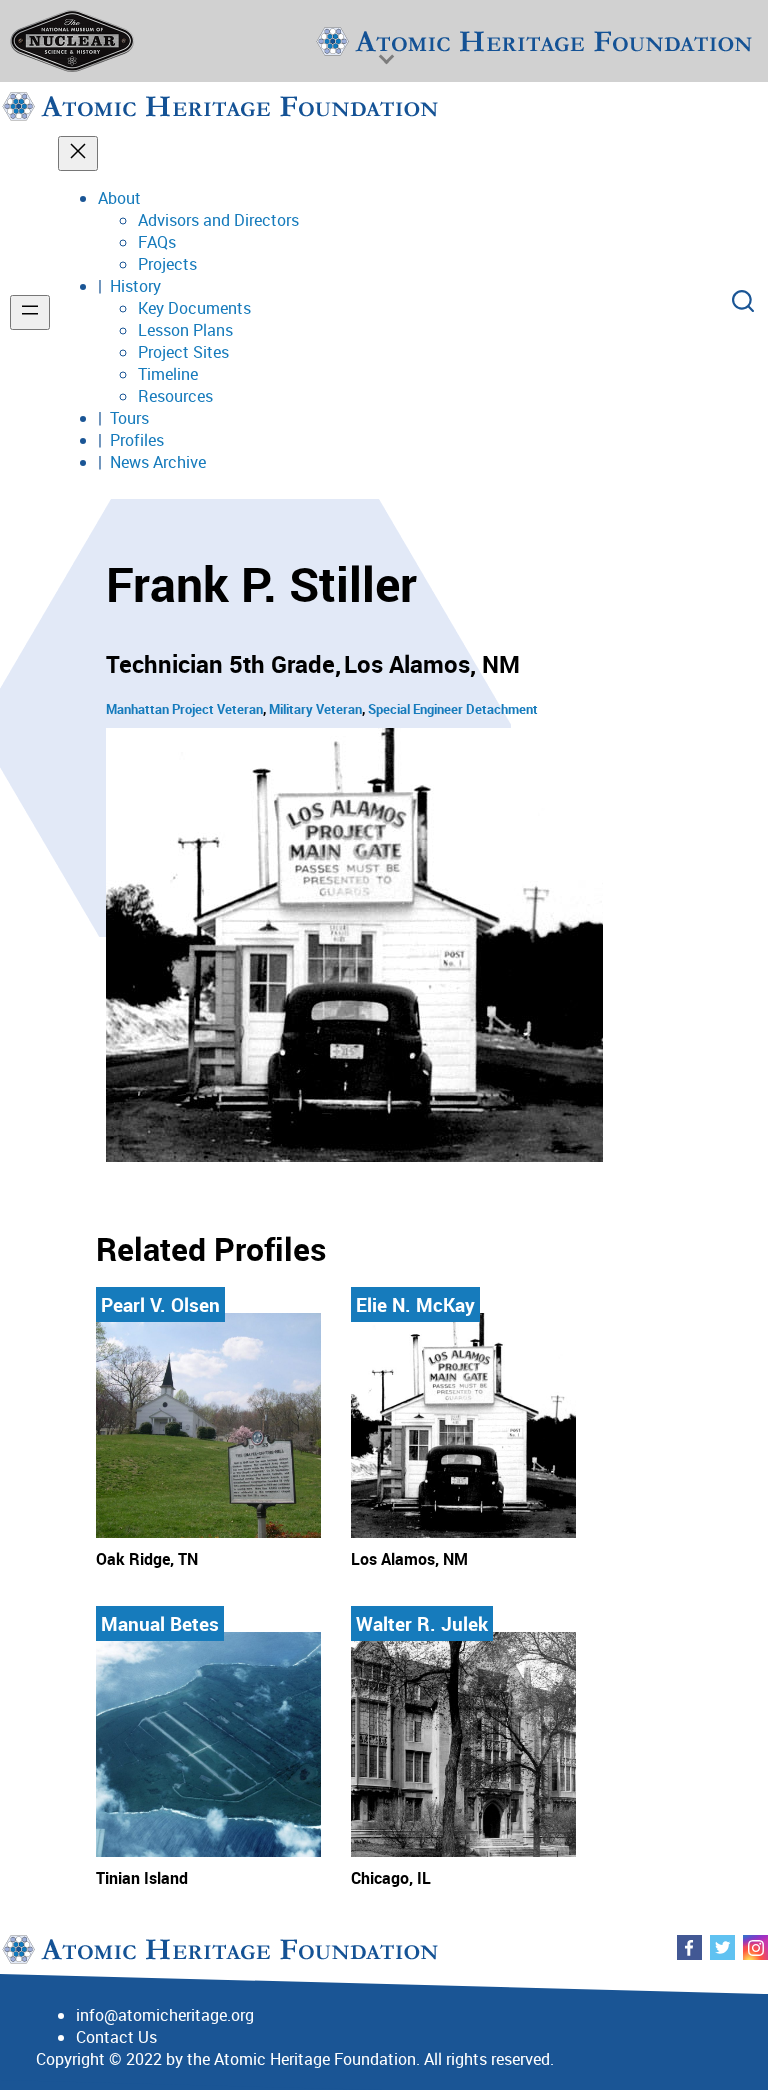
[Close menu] (78, 153)
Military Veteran (315, 709)
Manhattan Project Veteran (184, 709)
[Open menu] (30, 312)
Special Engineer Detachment (453, 709)
